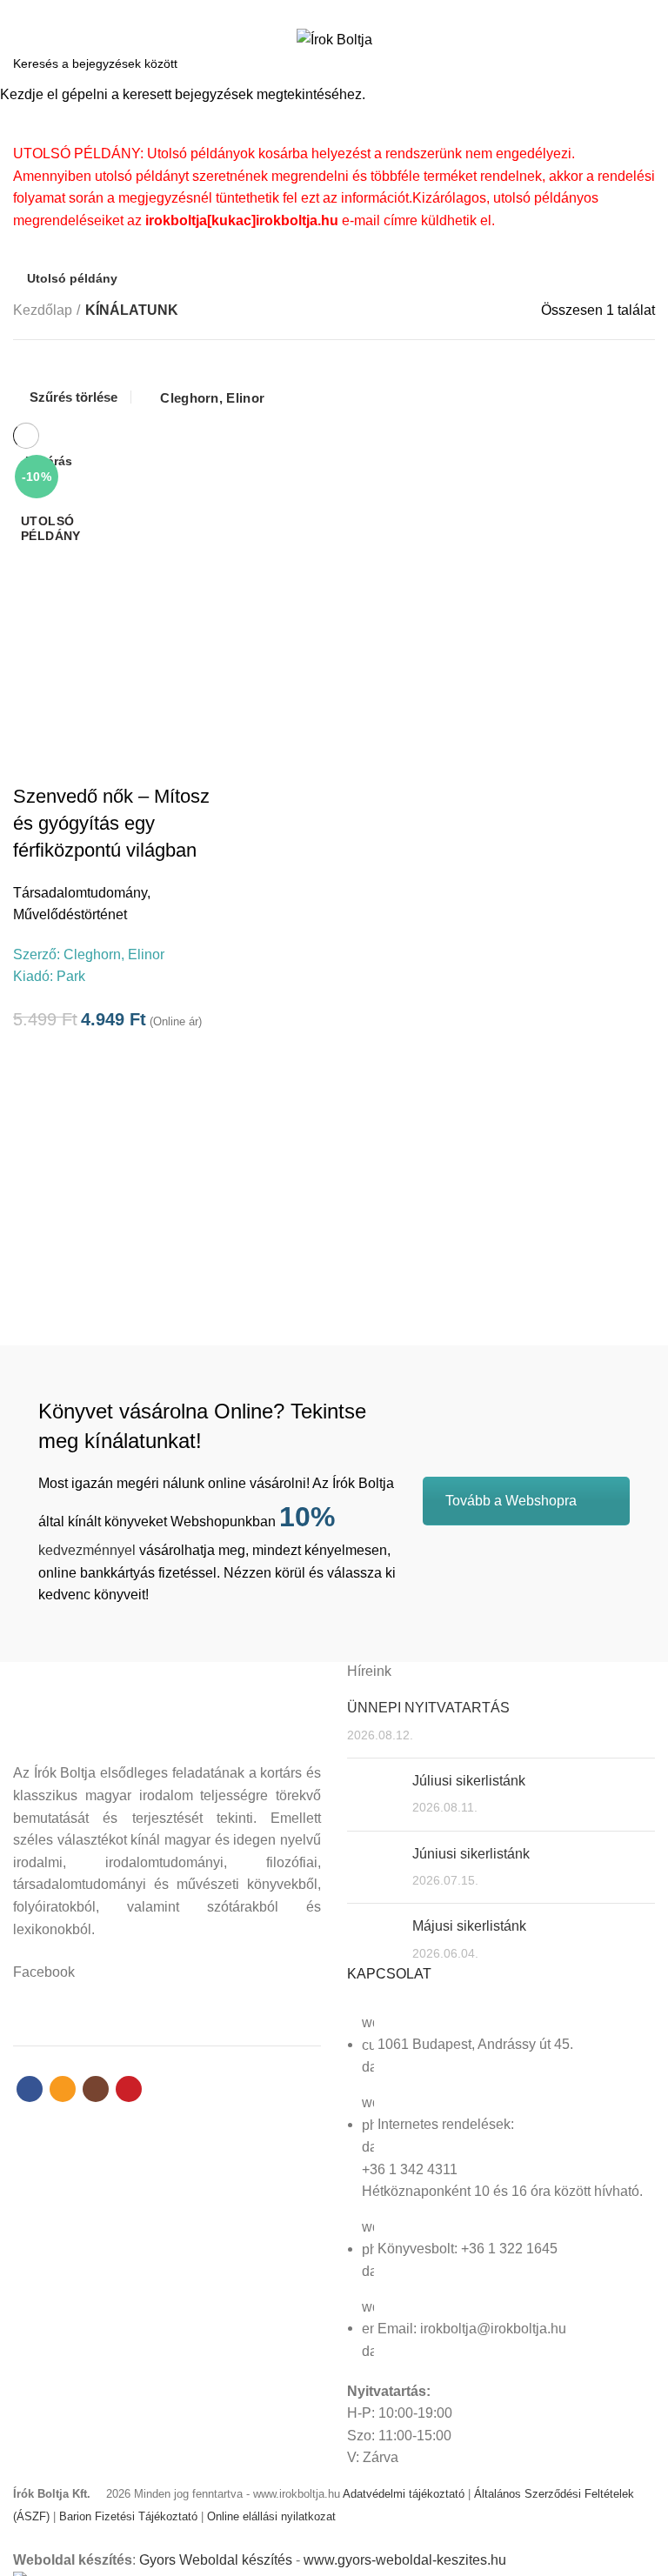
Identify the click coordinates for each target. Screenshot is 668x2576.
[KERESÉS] (645, 63)
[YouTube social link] (364, 11)
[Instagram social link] (344, 11)
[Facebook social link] (304, 11)
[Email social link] (324, 11)
